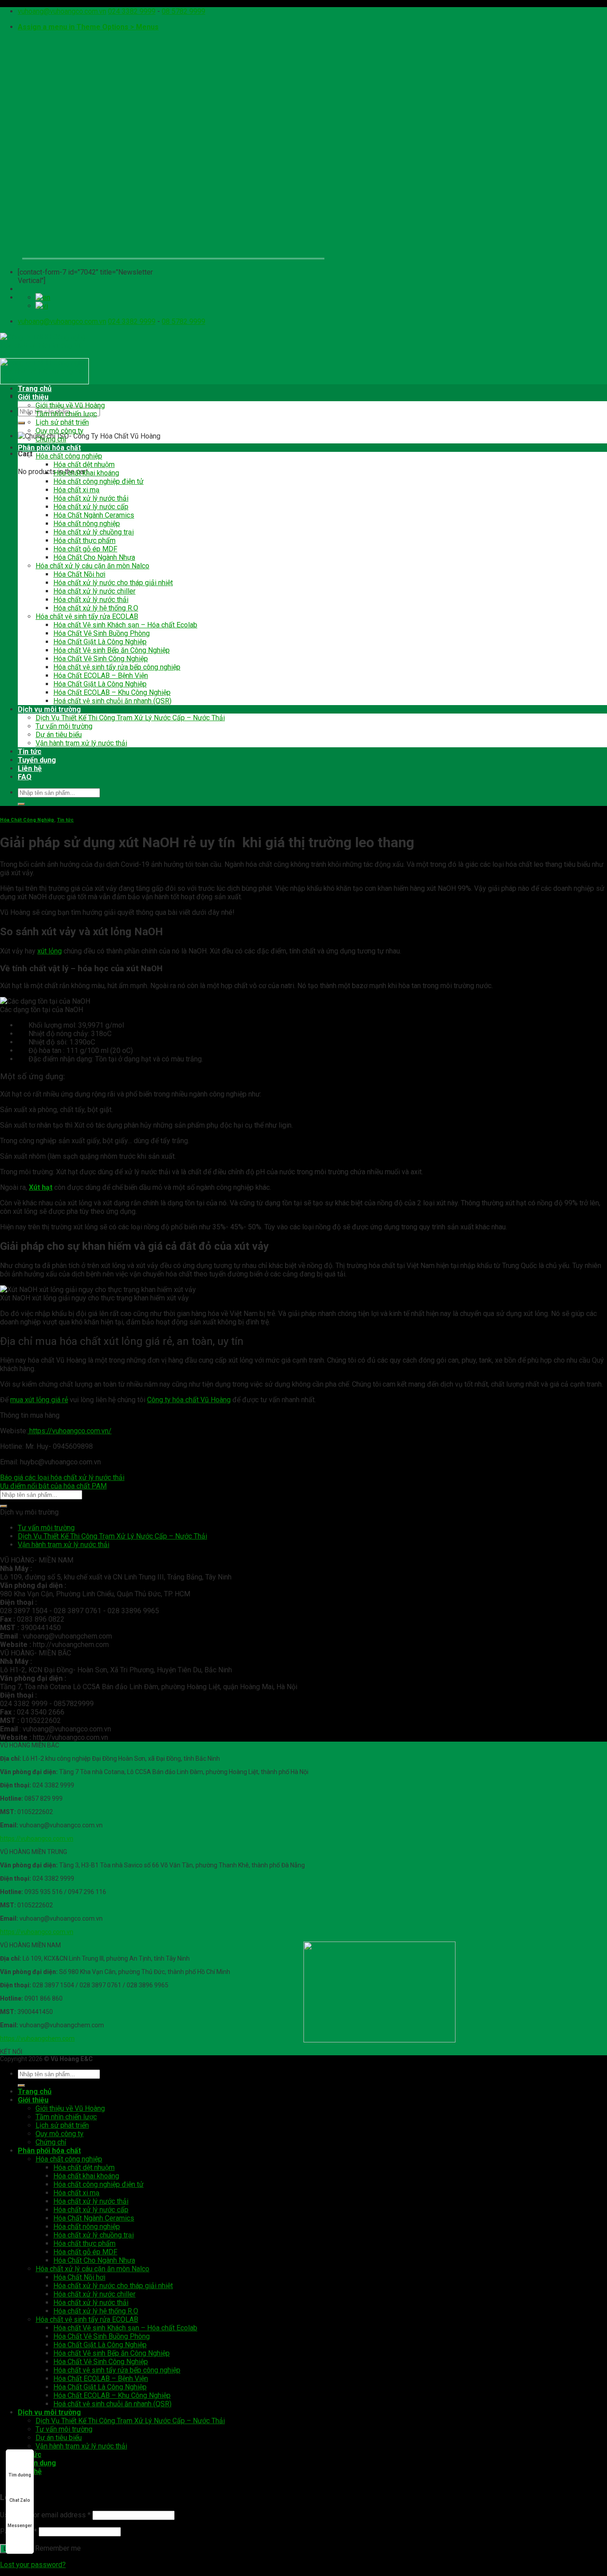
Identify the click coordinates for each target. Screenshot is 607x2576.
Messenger (20, 2526)
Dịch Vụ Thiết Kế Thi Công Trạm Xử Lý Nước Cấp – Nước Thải (130, 718)
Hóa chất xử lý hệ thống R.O (96, 608)
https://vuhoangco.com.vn (37, 1838)
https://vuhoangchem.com (37, 2038)
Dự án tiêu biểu (59, 735)
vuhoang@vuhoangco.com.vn (62, 11)
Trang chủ (35, 389)
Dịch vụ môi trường (49, 709)
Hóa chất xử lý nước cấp (91, 507)
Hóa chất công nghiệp (69, 456)
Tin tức (30, 752)
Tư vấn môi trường (64, 726)
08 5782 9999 (184, 11)
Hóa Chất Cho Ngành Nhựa (94, 557)
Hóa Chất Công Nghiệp (27, 820)
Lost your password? (33, 2565)
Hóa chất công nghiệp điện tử (98, 481)
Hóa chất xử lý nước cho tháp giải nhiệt (113, 583)
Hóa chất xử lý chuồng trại (94, 532)
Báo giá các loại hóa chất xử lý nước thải (62, 1477)
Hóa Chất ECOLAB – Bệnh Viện (101, 676)
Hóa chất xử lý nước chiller (94, 591)
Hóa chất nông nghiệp (87, 524)
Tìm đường (20, 2475)
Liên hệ (30, 768)
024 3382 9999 (132, 11)
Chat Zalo (20, 2500)
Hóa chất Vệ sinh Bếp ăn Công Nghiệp (112, 650)
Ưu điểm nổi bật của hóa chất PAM (53, 1486)
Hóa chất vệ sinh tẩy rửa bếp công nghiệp (117, 667)
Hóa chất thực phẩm (84, 540)
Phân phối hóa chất (49, 448)
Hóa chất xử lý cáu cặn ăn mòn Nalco (92, 566)
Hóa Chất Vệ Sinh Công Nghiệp (101, 659)
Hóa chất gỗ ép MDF (85, 549)
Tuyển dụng (37, 760)
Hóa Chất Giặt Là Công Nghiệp (100, 642)
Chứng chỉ (51, 439)
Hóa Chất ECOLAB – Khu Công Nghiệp (112, 692)
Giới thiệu (33, 397)
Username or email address (45, 2515)
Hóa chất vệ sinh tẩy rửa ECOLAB (87, 616)
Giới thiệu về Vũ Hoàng (70, 405)
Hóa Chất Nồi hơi (79, 574)
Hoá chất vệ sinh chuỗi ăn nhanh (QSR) (112, 701)
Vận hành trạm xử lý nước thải (81, 743)
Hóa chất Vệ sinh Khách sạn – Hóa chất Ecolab (125, 625)
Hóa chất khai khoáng (86, 473)
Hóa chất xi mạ (76, 490)
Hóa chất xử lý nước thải (91, 498)
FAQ (25, 777)
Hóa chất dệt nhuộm (84, 465)
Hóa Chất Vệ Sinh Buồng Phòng (102, 633)
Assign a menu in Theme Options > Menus (88, 27)
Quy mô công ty (60, 431)
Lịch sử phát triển (62, 422)
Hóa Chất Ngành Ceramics (94, 515)
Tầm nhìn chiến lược (66, 414)
